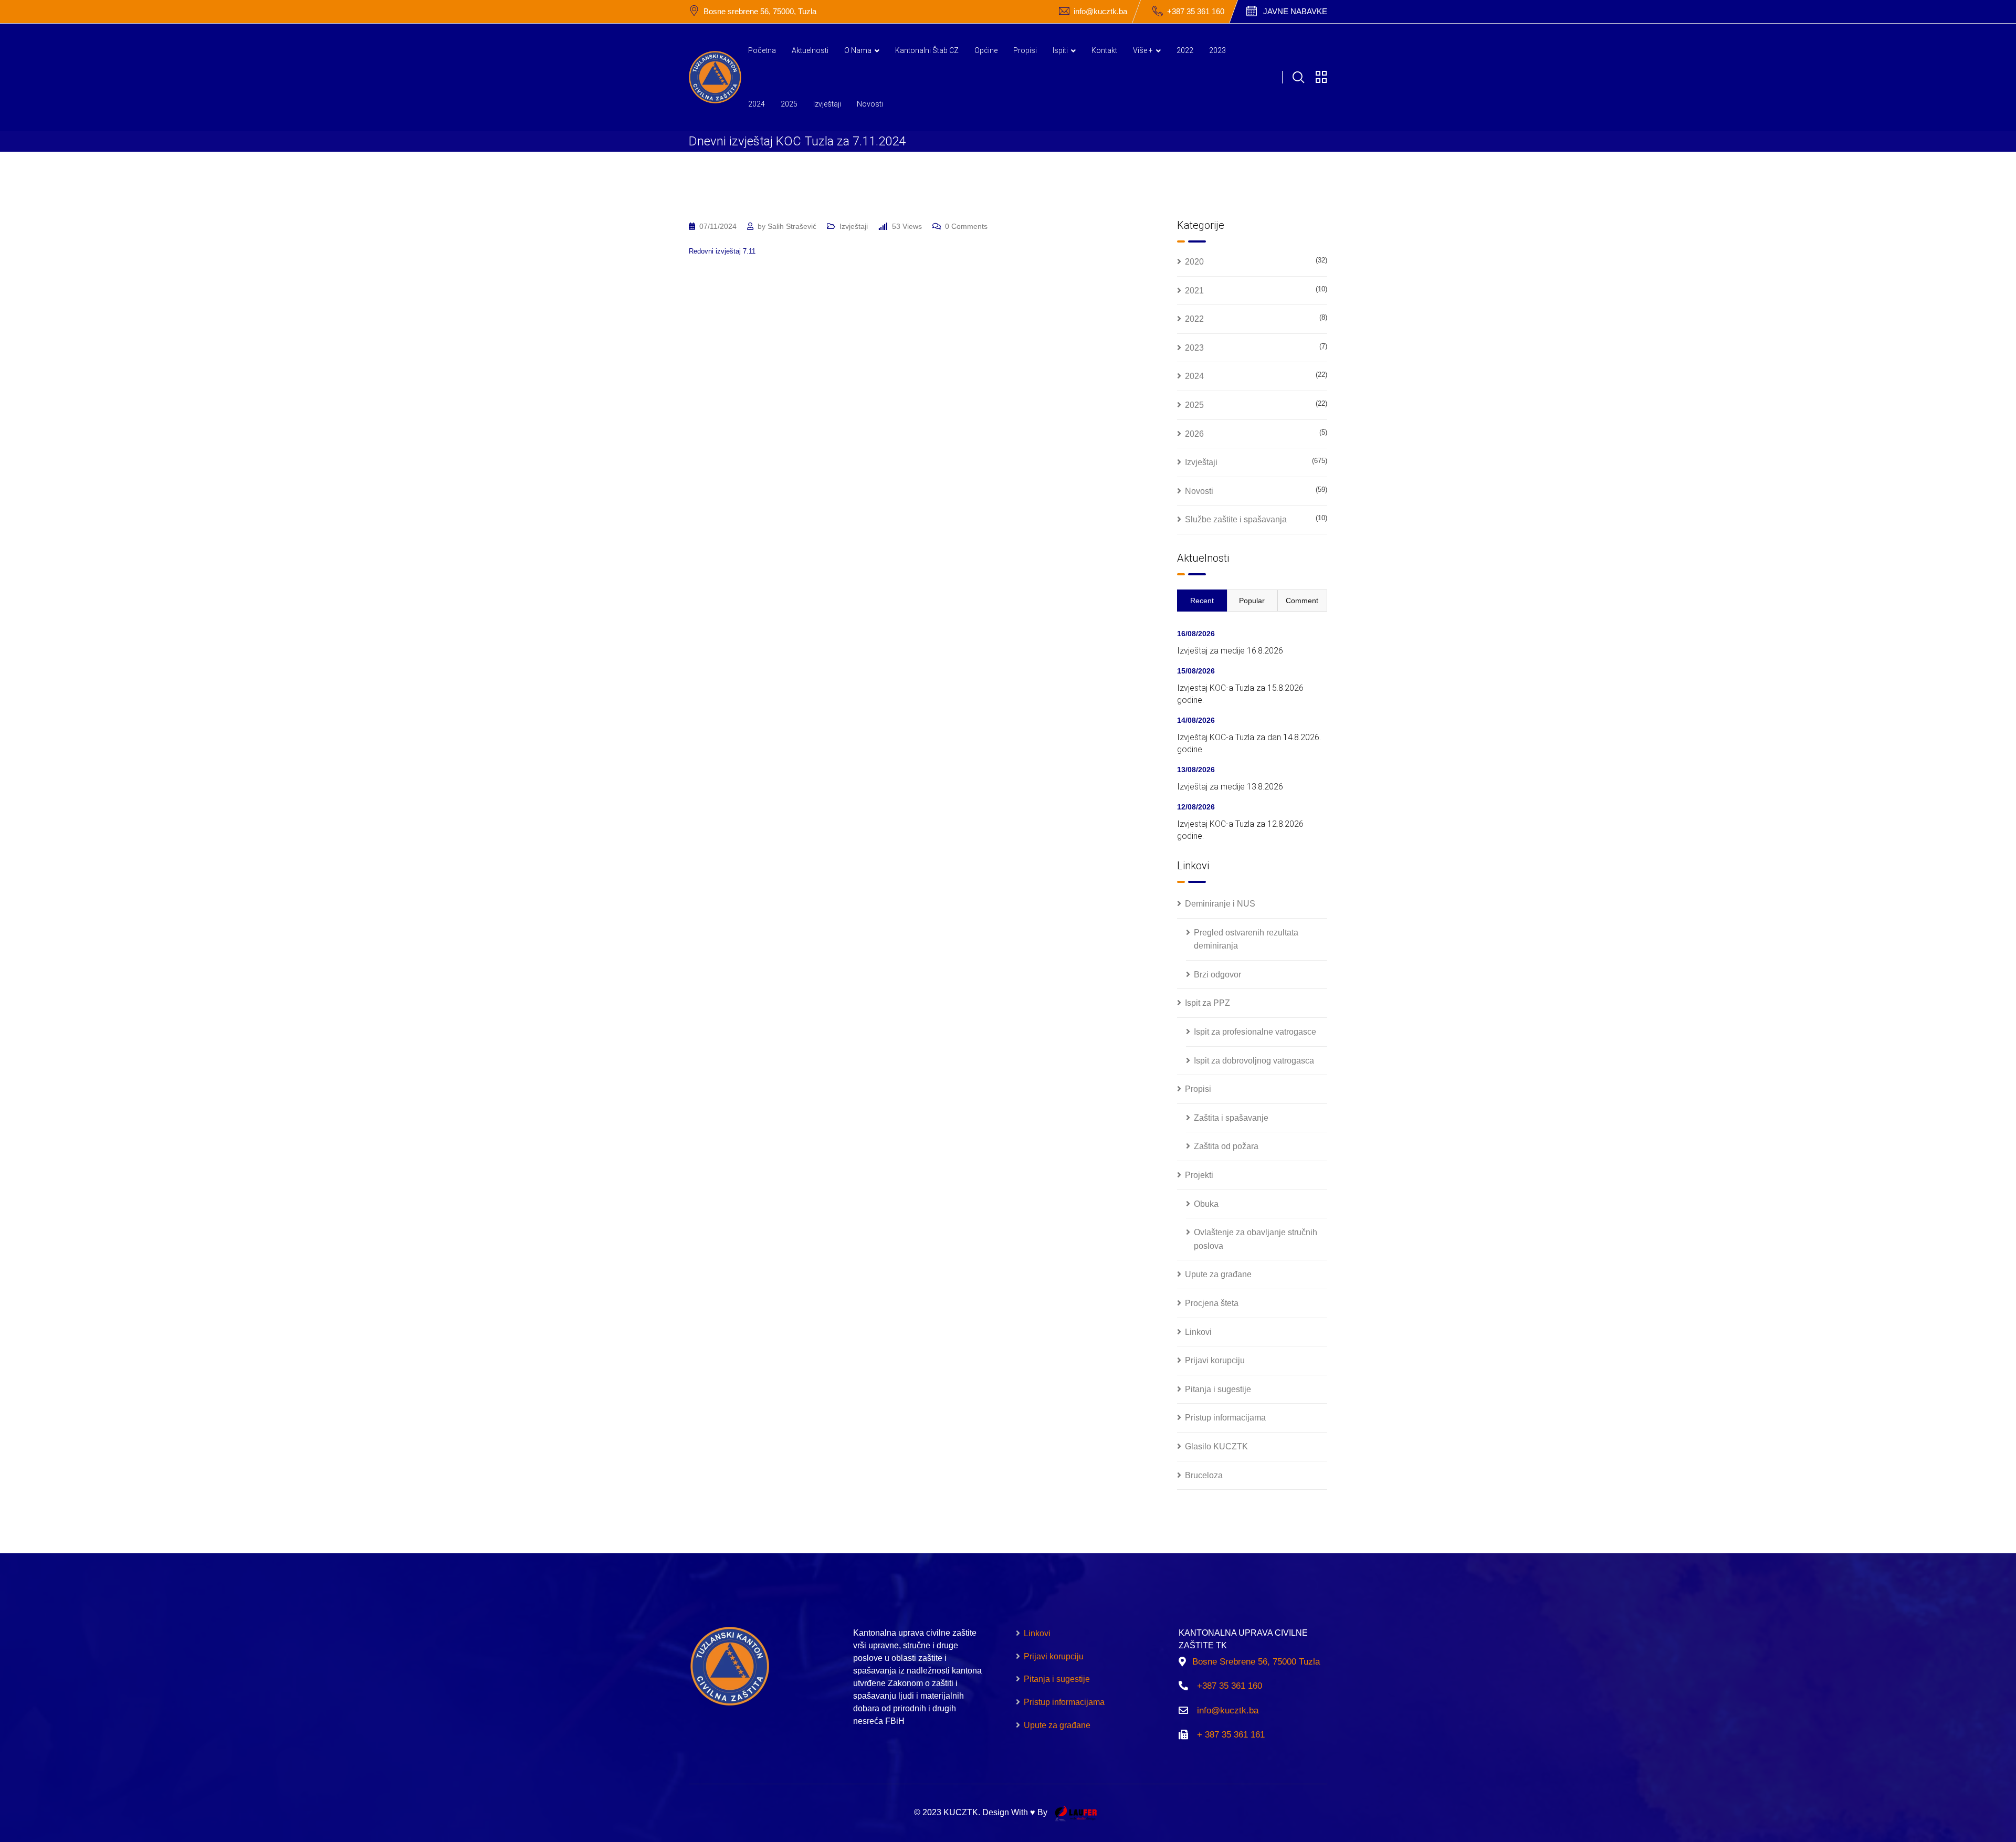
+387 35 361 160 (1196, 11)
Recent (1202, 601)
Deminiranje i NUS (1220, 904)
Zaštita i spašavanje (1231, 1118)
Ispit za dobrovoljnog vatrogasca (1254, 1061)
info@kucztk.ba (1100, 11)
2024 (757, 104)
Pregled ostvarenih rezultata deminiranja (1246, 939)
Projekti (1199, 1175)
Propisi (1025, 50)
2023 (1217, 50)
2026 (1194, 434)
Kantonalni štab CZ (927, 50)
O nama (858, 50)
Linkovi (1198, 1332)
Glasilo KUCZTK (1216, 1446)
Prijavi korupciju (1215, 1360)
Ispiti (1060, 50)
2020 (1194, 262)
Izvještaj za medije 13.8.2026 (1230, 787)
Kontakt (1104, 50)
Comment (1302, 601)
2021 (1194, 291)
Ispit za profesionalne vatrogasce (1255, 1032)
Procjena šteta (1212, 1303)
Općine (986, 50)
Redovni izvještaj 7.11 (722, 251)
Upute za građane (1218, 1274)
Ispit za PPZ (1207, 1003)
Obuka (1206, 1204)
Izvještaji (827, 104)
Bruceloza (1204, 1475)
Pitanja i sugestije (1218, 1389)
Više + (1143, 50)
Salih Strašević (792, 226)
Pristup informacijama (1225, 1418)
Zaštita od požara (1226, 1146)
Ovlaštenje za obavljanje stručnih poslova (1256, 1239)
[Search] (1298, 77)
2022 (1185, 50)
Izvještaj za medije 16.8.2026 (1230, 651)
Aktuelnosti (810, 50)
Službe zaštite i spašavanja (1236, 519)
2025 (789, 104)
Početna (762, 50)
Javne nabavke (1295, 11)
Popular (1252, 601)
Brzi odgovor (1217, 975)
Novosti (870, 104)
